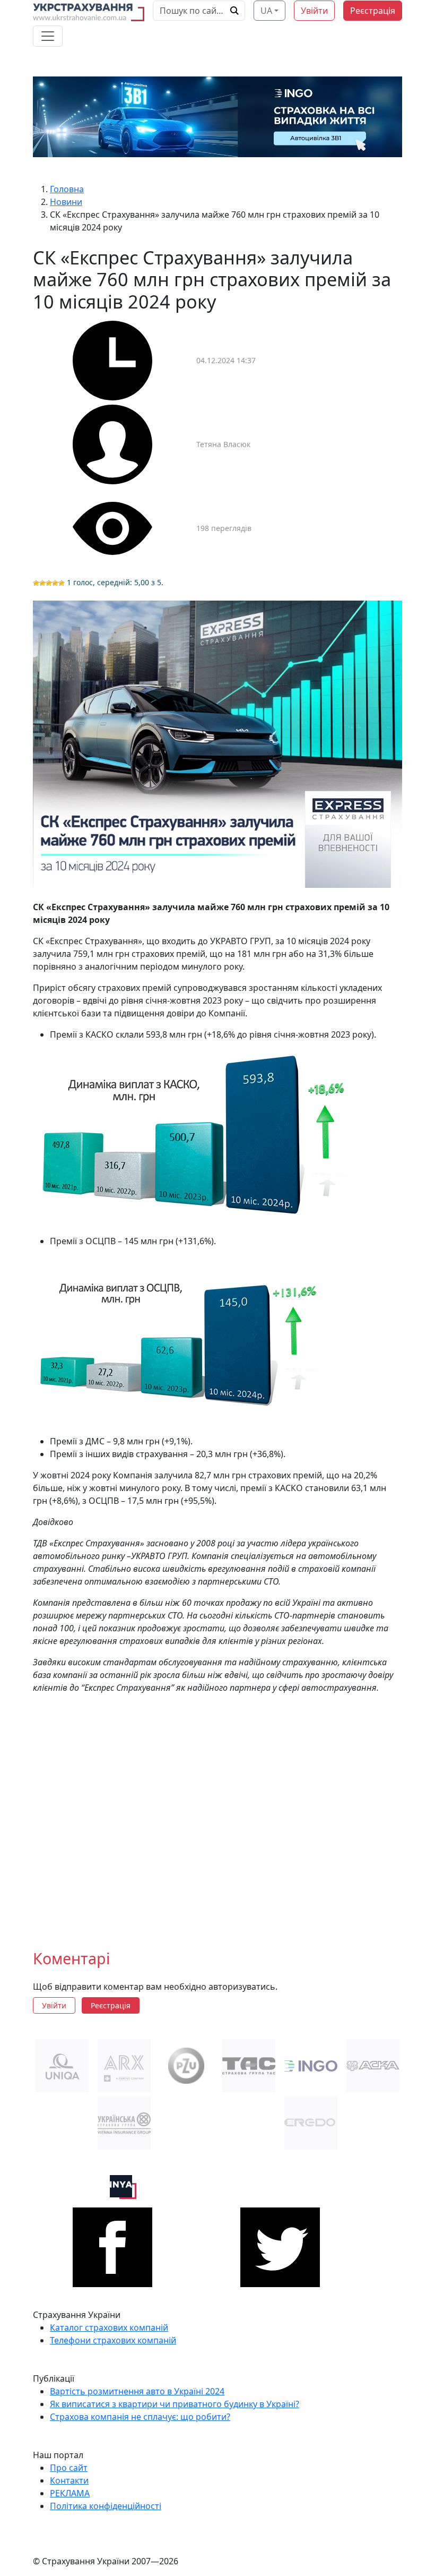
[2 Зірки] (42, 583)
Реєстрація (373, 11)
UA (266, 11)
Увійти (314, 11)
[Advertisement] (217, 1813)
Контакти (69, 2480)
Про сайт (69, 2468)
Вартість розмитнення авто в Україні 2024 (137, 2391)
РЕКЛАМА (70, 2493)
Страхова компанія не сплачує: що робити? (140, 2417)
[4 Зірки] (55, 583)
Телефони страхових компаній (113, 2340)
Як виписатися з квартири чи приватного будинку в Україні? (175, 2404)
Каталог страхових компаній (109, 2327)
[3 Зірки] (49, 583)
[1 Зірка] (36, 583)
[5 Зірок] (62, 583)
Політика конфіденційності (106, 2506)
